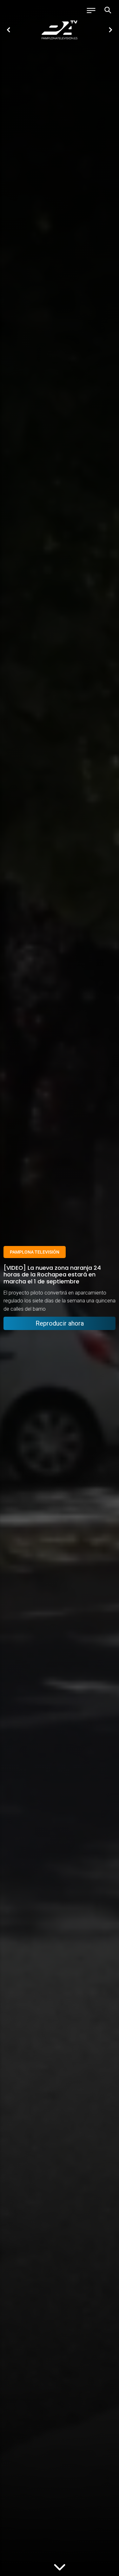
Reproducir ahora (60, 1323)
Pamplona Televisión (35, 1252)
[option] (60, 30)
